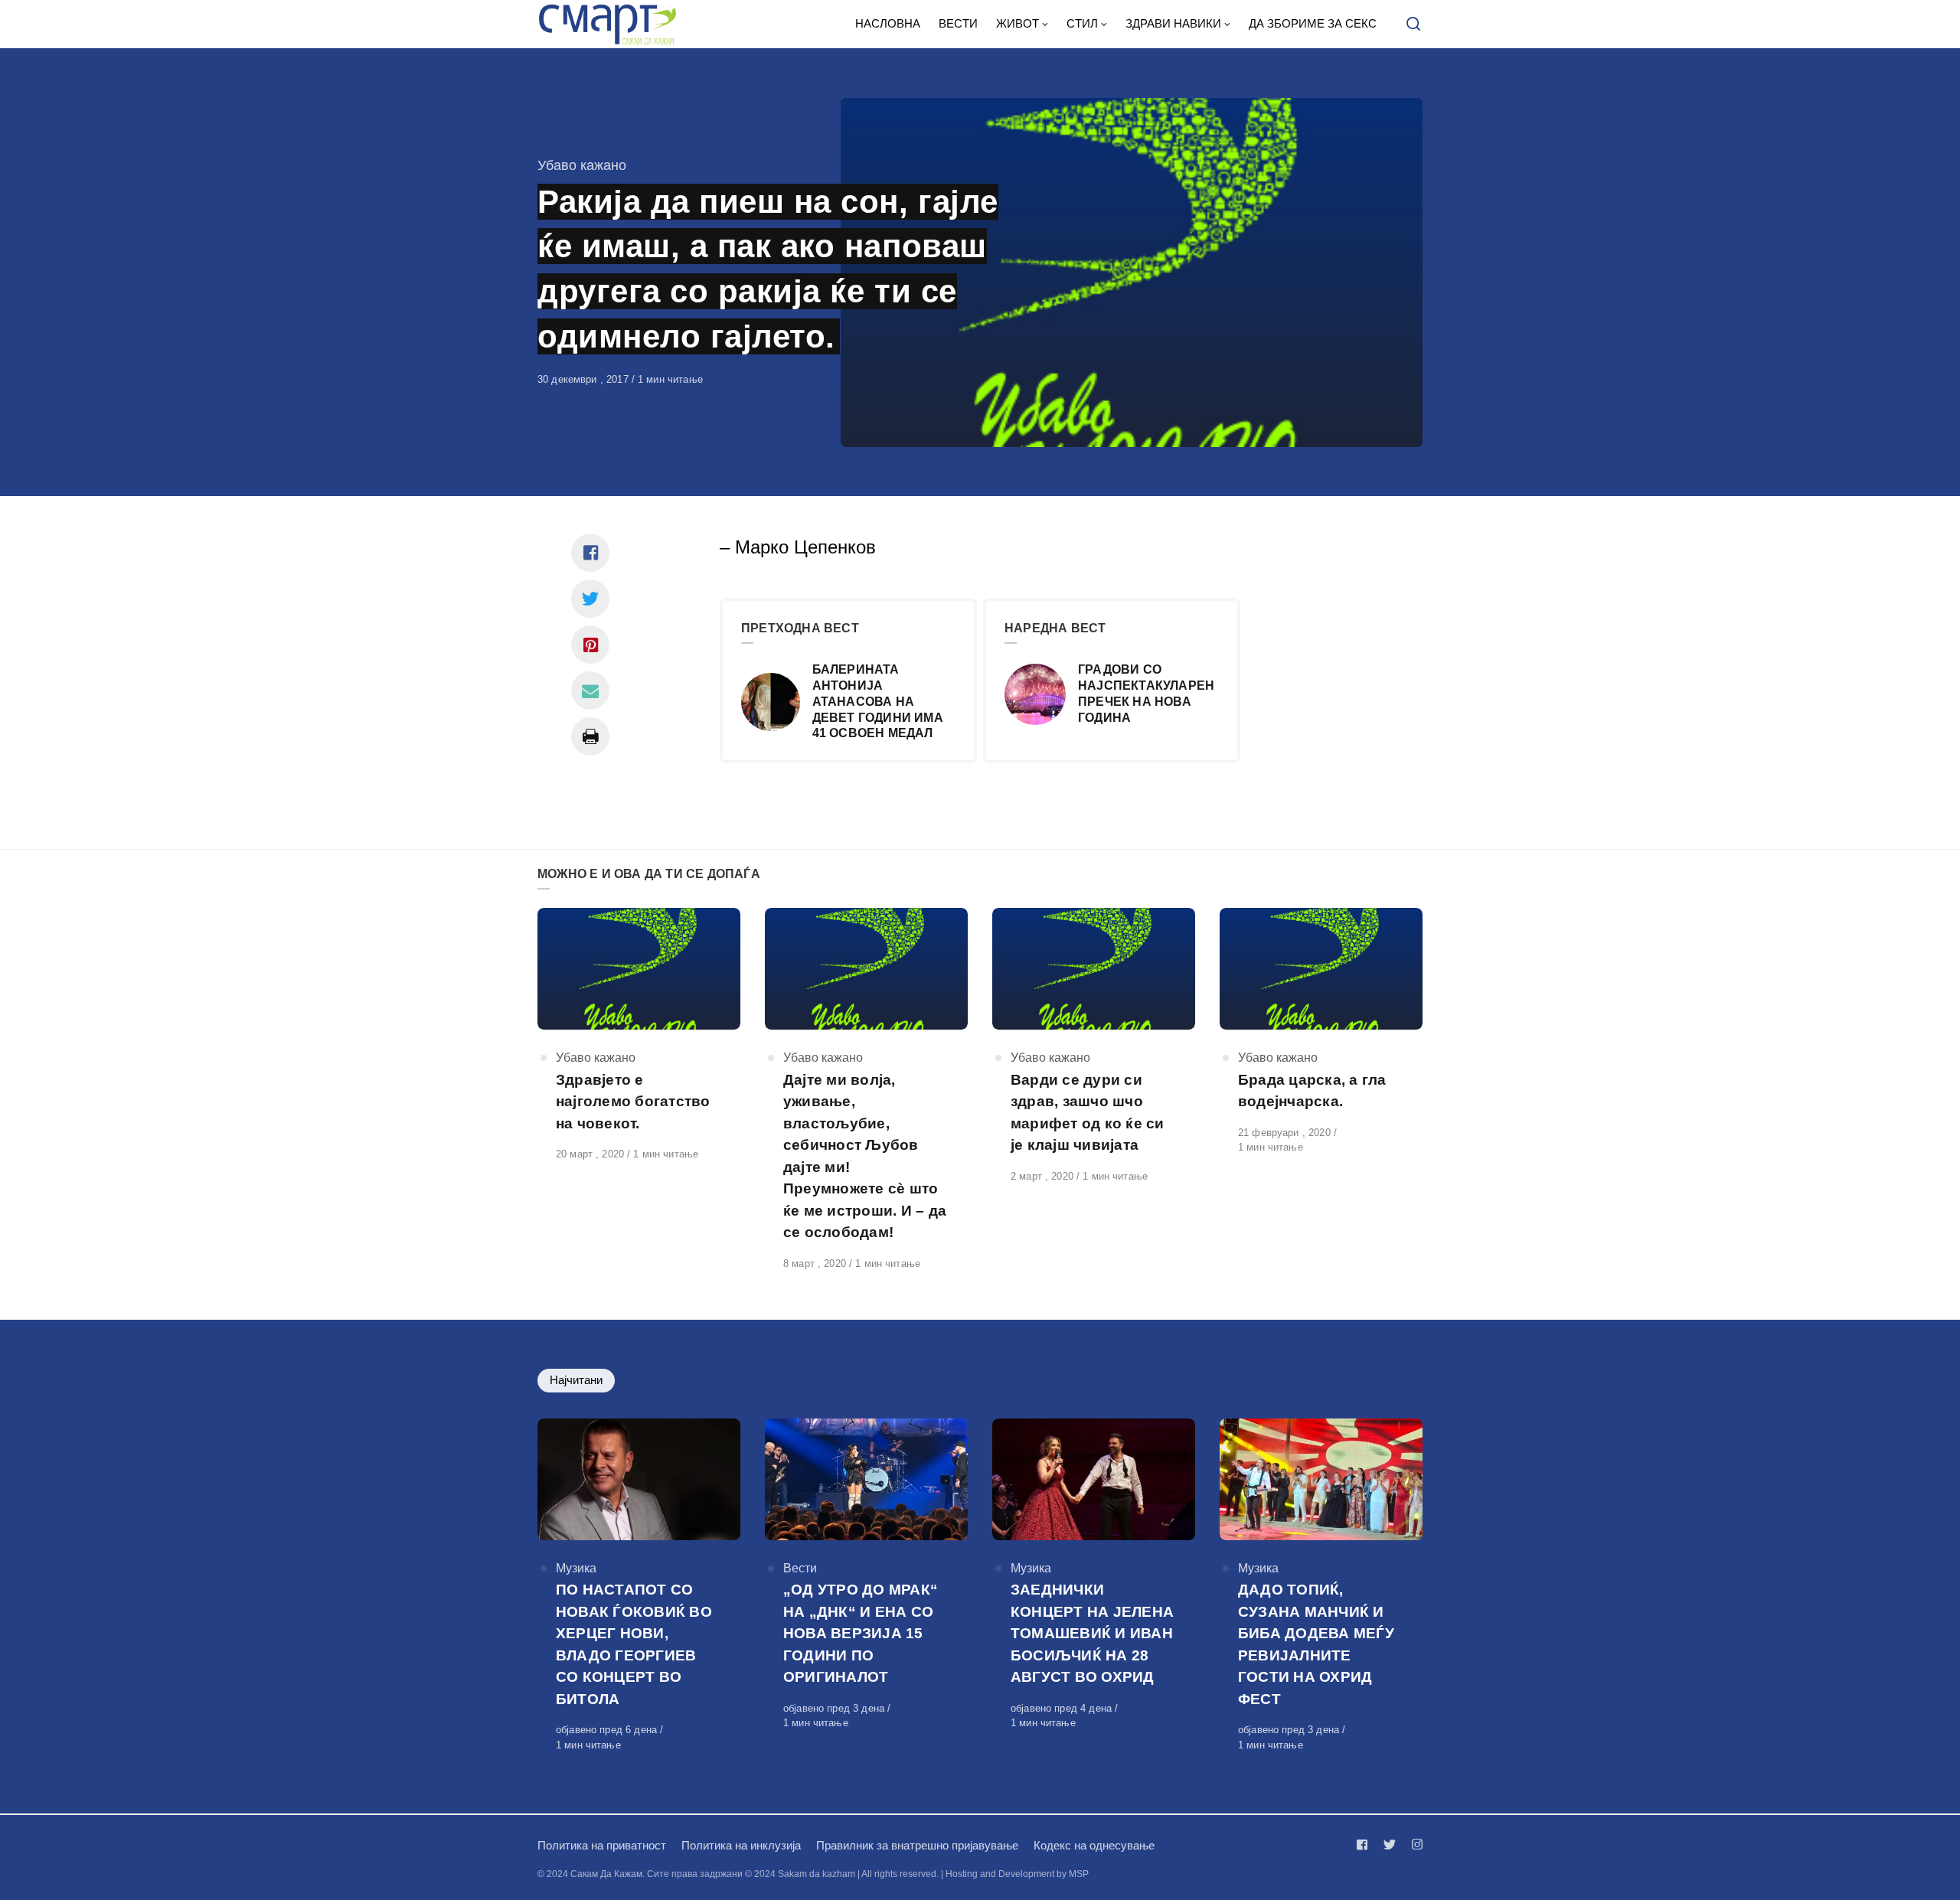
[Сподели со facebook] (590, 553)
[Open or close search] (1413, 24)
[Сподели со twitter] (590, 599)
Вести (800, 1568)
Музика (576, 1568)
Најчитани (576, 1380)
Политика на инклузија (741, 1845)
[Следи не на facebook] (1365, 1845)
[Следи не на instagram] (1414, 1845)
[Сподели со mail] (590, 690)
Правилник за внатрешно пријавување (917, 1845)
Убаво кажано (582, 165)
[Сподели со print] (590, 736)
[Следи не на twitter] (1390, 1845)
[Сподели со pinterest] (590, 645)
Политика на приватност (602, 1845)
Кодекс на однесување (1094, 1845)
